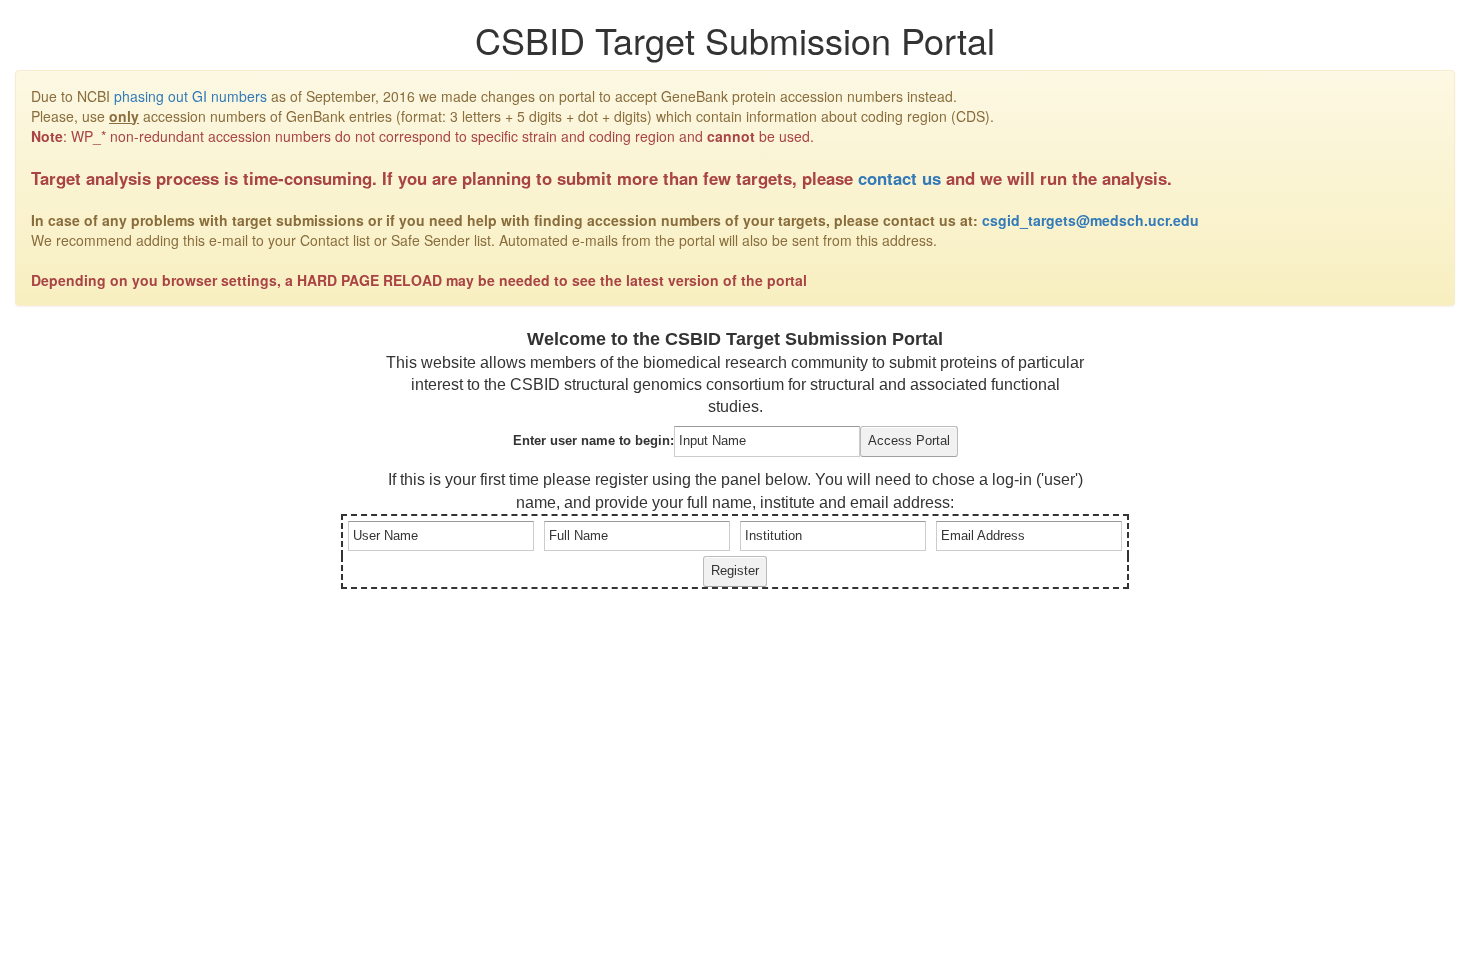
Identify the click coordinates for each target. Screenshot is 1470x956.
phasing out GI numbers (190, 96)
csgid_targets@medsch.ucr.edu (1090, 220)
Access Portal (909, 440)
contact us (899, 178)
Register (735, 570)
